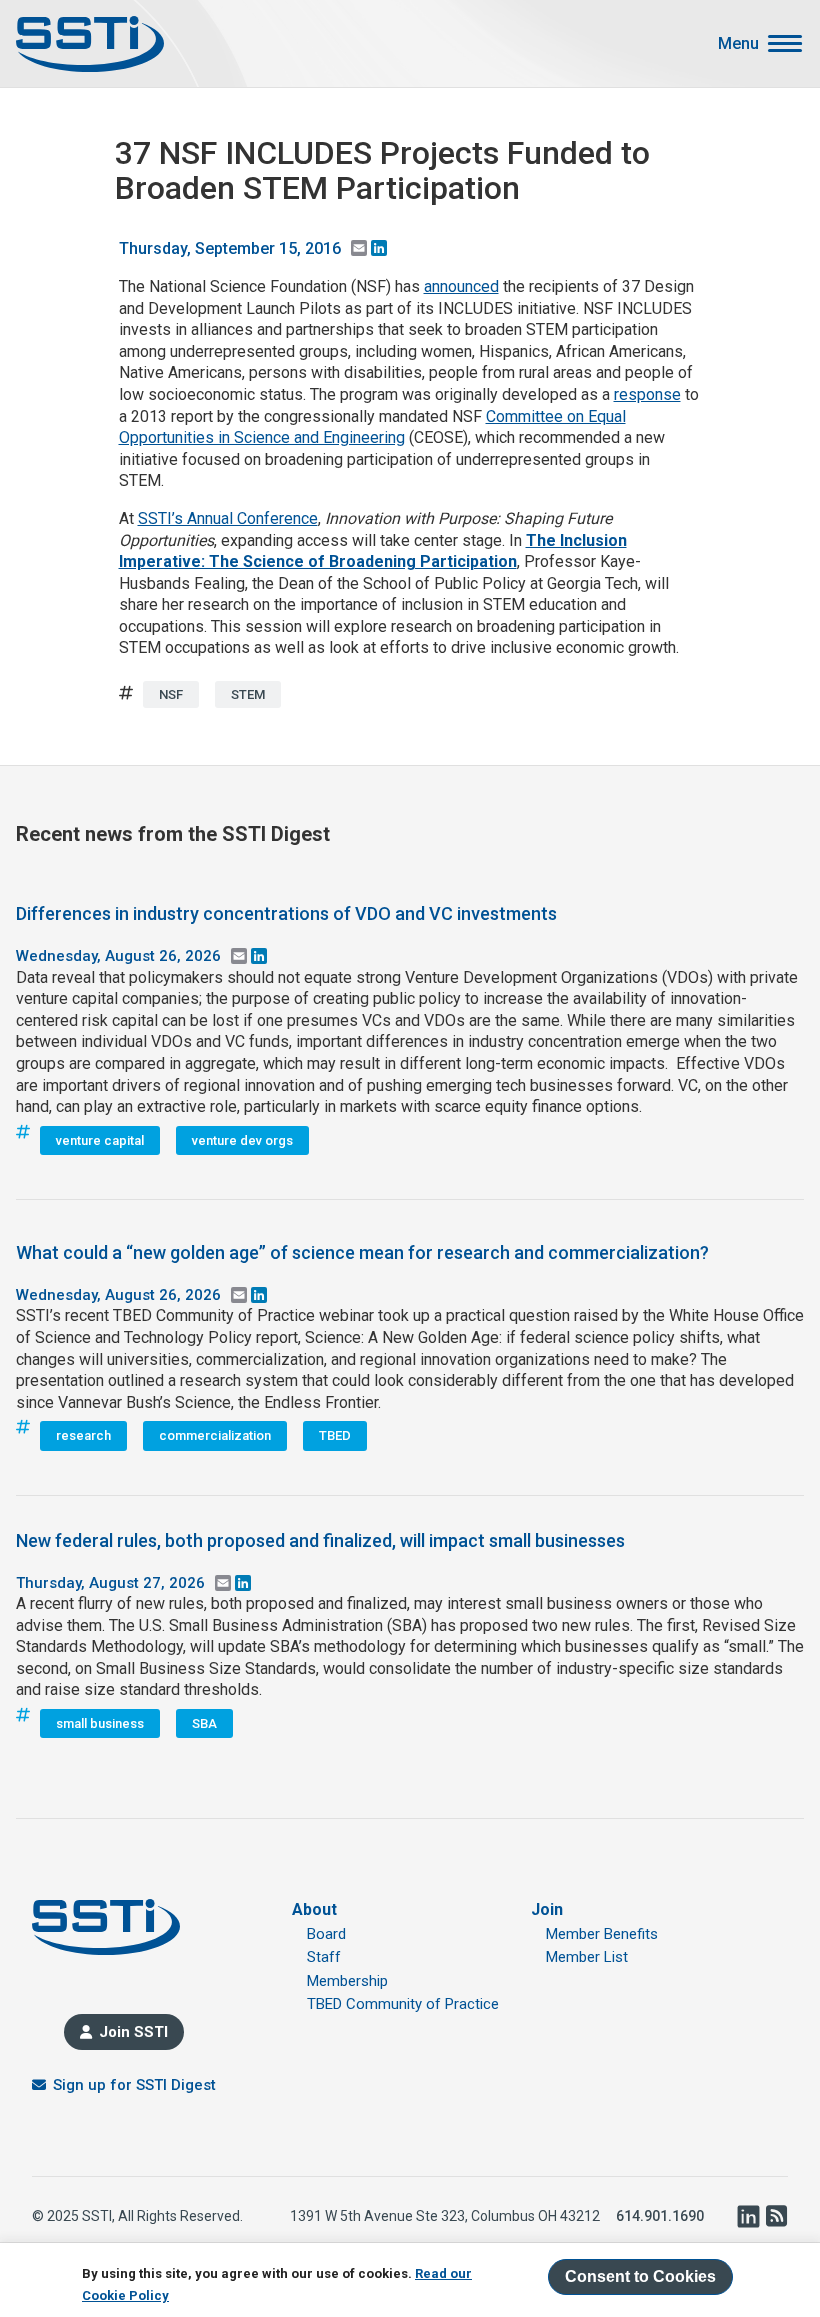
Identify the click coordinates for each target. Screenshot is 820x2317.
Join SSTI (133, 2032)
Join (547, 1909)
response (647, 394)
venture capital (100, 1140)
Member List (587, 1957)
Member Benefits (602, 1934)
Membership (347, 1981)
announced (461, 286)
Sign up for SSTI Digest (134, 2085)
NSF (171, 694)
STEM (248, 694)
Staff (324, 1957)
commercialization (215, 1435)
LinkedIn (748, 2216)
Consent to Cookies (640, 2276)
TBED (335, 1435)
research (83, 1435)
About (314, 1909)
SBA (204, 1723)
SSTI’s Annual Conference (228, 518)
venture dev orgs (242, 1140)
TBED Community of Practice (403, 2004)
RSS (776, 2216)
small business (100, 1723)
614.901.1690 (660, 2216)
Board (326, 1934)
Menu (738, 44)
